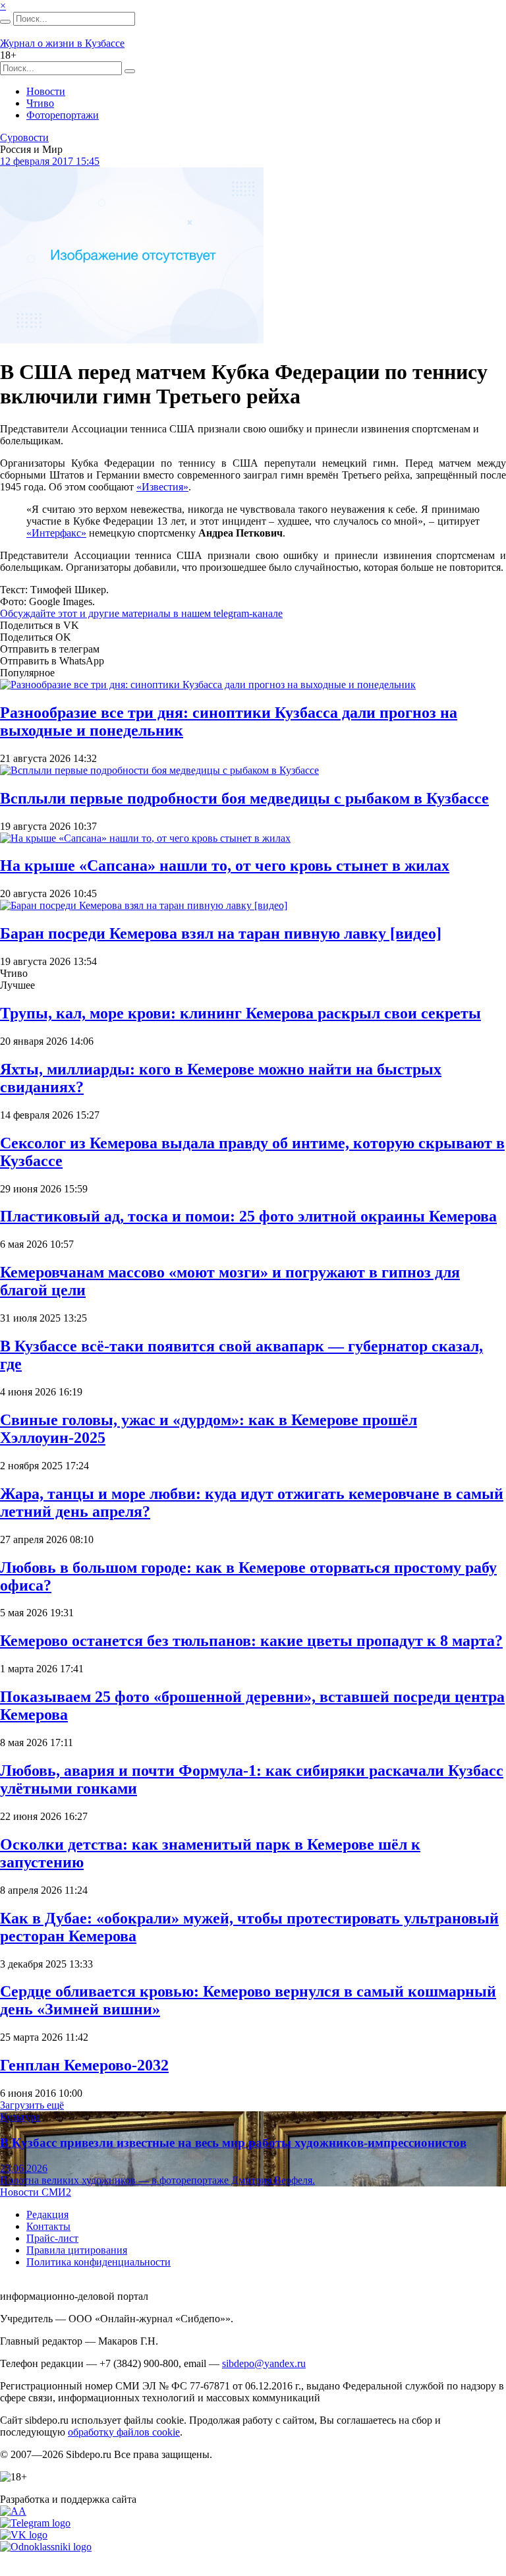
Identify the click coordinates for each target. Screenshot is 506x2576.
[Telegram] (35, 2523)
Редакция (47, 2214)
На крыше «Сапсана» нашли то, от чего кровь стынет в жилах (225, 865)
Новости (46, 91)
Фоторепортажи (63, 115)
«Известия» (162, 487)
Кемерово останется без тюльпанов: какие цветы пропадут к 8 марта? (251, 1641)
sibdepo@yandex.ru (264, 2363)
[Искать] (5, 22)
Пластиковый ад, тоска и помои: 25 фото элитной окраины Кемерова (248, 1216)
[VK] (24, 2535)
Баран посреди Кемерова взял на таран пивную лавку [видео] (221, 933)
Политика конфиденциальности (98, 2262)
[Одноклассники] (46, 2547)
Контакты (48, 2226)
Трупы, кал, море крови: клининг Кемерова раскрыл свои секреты (240, 1013)
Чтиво (40, 103)
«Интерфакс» (56, 533)
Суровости (24, 137)
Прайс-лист (52, 2238)
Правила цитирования (77, 2250)
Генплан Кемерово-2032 (84, 2065)
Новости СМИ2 (36, 2192)
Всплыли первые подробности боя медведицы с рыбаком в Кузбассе (244, 798)
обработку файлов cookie (124, 2432)
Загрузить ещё (32, 2105)
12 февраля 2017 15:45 (50, 161)
